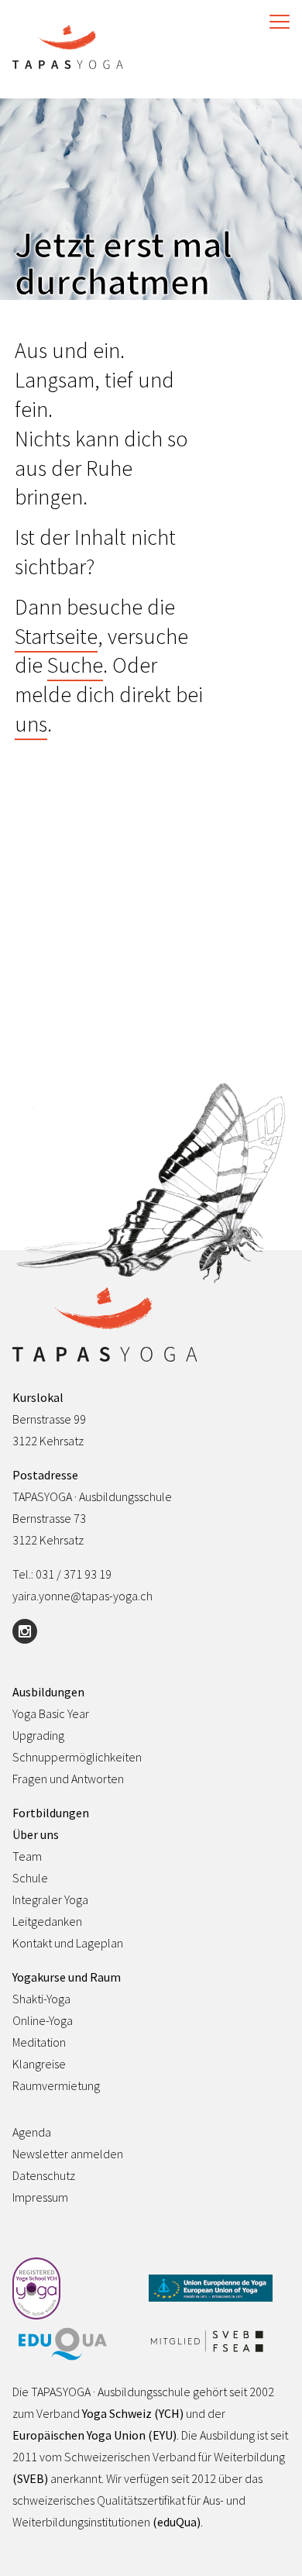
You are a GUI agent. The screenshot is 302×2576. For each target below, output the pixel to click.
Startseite (56, 636)
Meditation (39, 2042)
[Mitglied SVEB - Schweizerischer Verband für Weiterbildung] (211, 2342)
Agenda (32, 2132)
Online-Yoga (43, 2020)
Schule (30, 1878)
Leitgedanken (47, 1921)
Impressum (40, 2197)
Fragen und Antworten (68, 1779)
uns (31, 724)
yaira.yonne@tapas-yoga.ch (82, 1596)
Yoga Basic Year (51, 1713)
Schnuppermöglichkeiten (77, 1757)
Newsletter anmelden (68, 2154)
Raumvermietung (56, 2085)
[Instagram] (25, 1631)
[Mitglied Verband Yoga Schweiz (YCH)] (74, 2290)
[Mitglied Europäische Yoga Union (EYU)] (211, 2289)
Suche (75, 665)
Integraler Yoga (50, 1899)
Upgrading (38, 1735)
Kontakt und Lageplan (68, 1943)
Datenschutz (44, 2175)
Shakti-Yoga (41, 1999)
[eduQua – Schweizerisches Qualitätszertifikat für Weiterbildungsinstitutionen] (74, 2345)
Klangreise (39, 2064)
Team (27, 1856)
